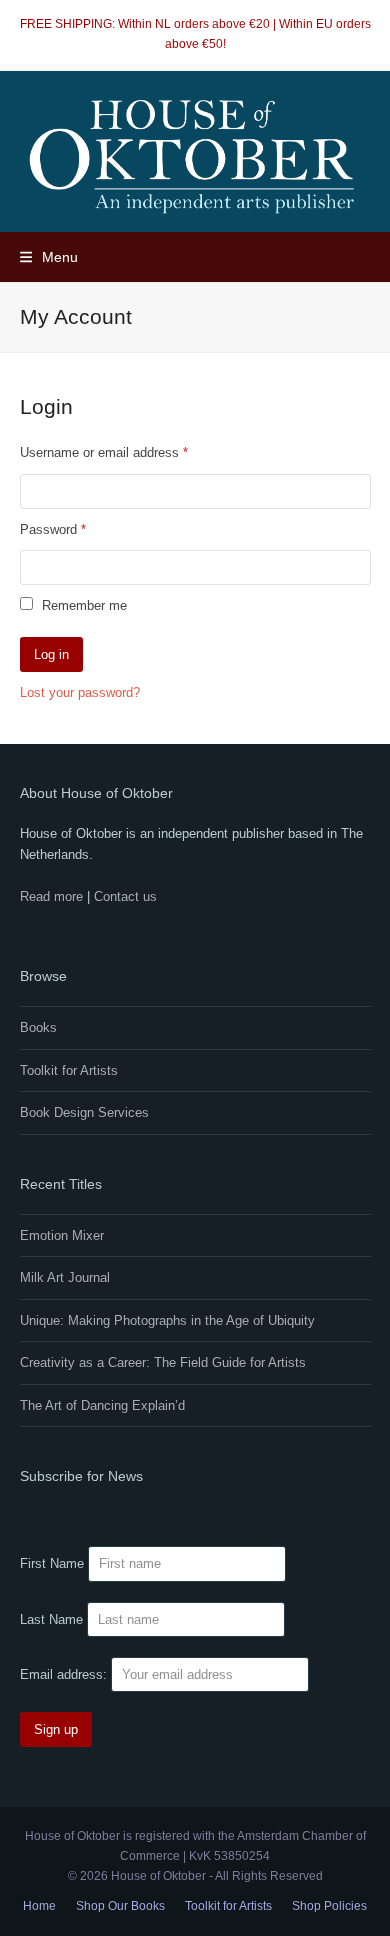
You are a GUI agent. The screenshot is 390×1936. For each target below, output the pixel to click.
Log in (51, 654)
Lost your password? (80, 692)
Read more (51, 896)
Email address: (65, 1674)
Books (38, 1027)
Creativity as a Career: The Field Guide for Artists (163, 1362)
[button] (49, 257)
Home (39, 1906)
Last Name (51, 1619)
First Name (52, 1563)
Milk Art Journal (65, 1277)
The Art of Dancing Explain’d (102, 1405)
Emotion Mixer (62, 1235)
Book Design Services (84, 1112)
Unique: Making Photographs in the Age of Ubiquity (167, 1320)
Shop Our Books (120, 1906)
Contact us (125, 896)
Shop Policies (329, 1906)
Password (78, 529)
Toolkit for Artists (69, 1070)
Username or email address (129, 452)
